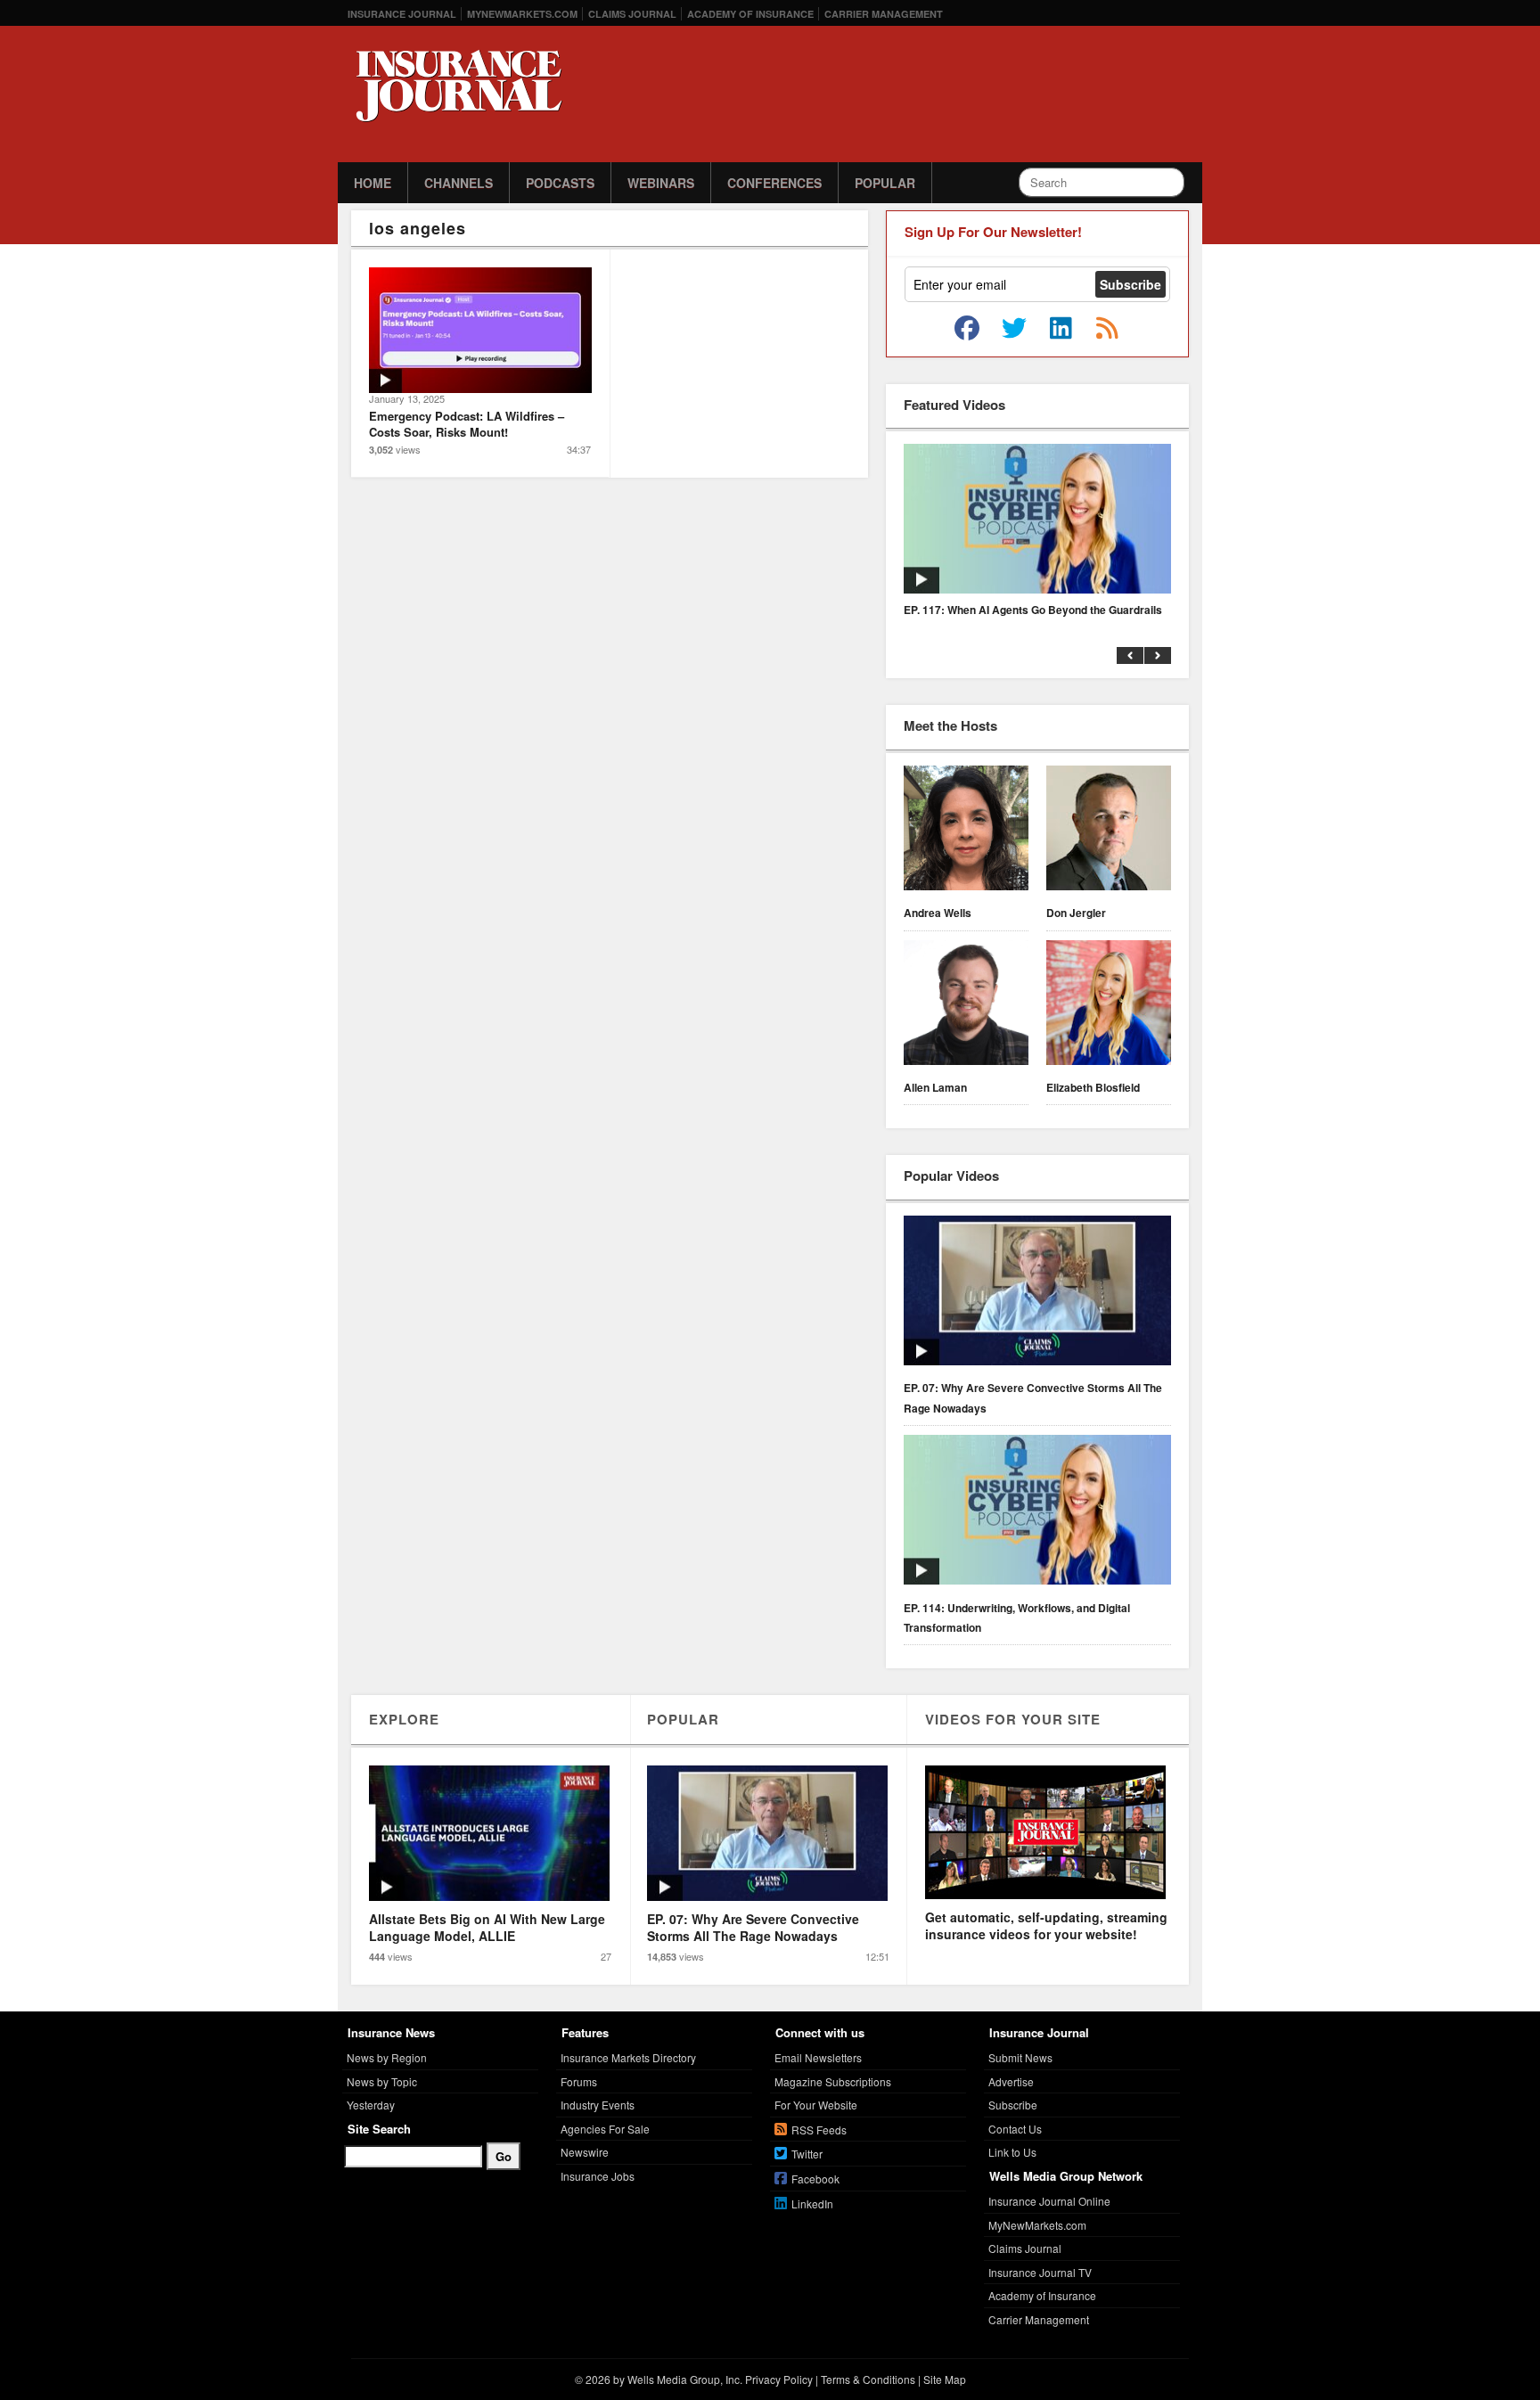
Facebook (815, 2179)
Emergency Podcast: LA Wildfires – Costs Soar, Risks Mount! (467, 424)
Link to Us (1012, 2152)
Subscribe (1013, 2105)
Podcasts (560, 183)
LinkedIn (812, 2203)
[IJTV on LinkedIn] (1061, 329)
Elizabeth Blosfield (1093, 1087)
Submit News (1020, 2057)
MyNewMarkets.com (522, 14)
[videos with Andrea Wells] (966, 831)
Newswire (585, 2152)
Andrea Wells (938, 913)
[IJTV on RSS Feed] (1107, 329)
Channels (459, 183)
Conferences (774, 183)
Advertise (1011, 2081)
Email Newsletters (818, 2057)
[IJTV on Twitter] (1014, 329)
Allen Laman (935, 1087)
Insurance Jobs (598, 2176)
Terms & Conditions (868, 2379)
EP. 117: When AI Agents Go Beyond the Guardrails (1033, 610)
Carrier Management (884, 14)
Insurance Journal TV (1040, 2272)
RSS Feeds (819, 2130)
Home (373, 183)
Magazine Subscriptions (833, 2081)
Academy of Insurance (750, 14)
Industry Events (598, 2105)
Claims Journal (632, 14)
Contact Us (1015, 2129)
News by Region (387, 2057)
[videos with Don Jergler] (1109, 831)
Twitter (807, 2154)
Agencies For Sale (605, 2129)
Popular (885, 183)
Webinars (661, 183)
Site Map (945, 2379)
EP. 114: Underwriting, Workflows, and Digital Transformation (1017, 1618)
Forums (579, 2081)
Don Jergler (1076, 913)
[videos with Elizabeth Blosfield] (1109, 1005)
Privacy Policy (779, 2379)
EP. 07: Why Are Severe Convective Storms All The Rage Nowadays (1033, 1397)
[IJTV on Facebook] (967, 329)
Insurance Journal (402, 14)
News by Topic (382, 2081)
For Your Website (816, 2105)
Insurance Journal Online (1049, 2201)
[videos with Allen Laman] (966, 1005)
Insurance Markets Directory (628, 2057)
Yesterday (371, 2105)
